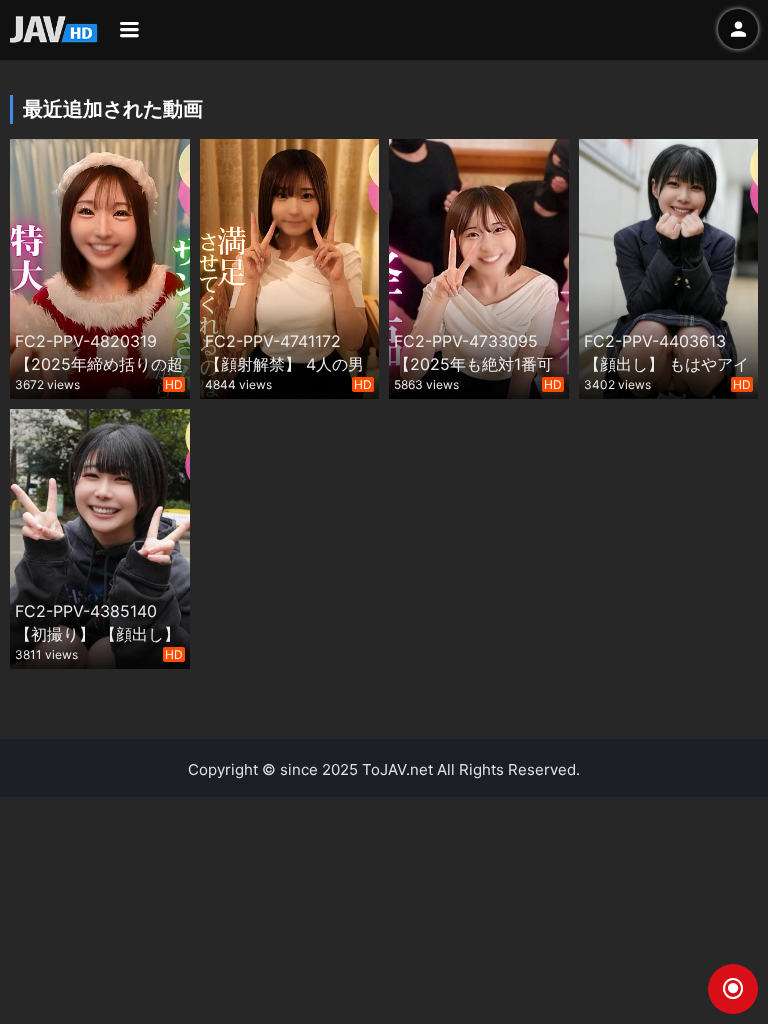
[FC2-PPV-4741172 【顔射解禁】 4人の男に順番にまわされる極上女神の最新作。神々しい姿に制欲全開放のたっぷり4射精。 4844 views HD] (290, 266)
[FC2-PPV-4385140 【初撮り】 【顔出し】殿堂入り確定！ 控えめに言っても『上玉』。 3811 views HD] (100, 536)
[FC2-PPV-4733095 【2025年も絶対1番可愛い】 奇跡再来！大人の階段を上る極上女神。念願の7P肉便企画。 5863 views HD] (479, 266)
